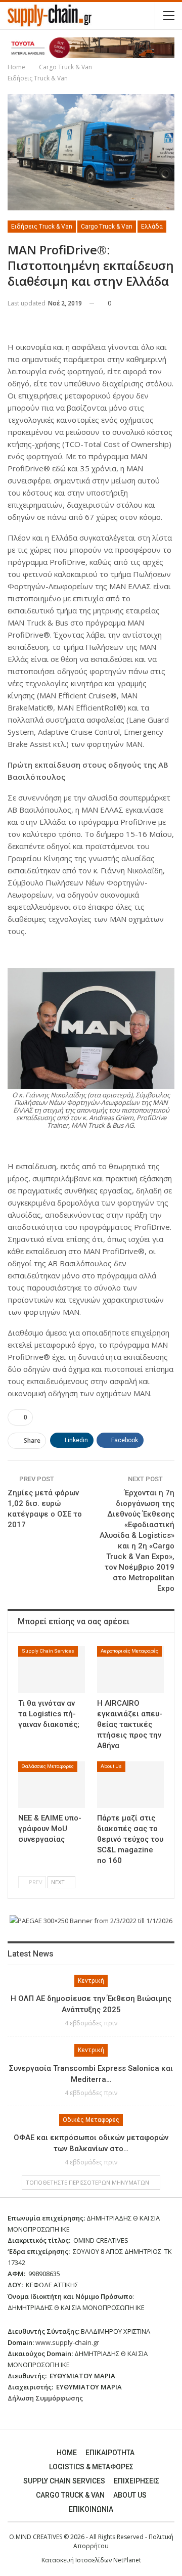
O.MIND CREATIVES (36, 2537)
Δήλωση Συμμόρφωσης (45, 2398)
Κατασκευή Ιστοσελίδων (77, 2560)
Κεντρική (91, 1981)
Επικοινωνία (91, 2509)
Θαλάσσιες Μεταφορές (48, 1766)
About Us (111, 1766)
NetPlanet (127, 2560)
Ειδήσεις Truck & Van (42, 227)
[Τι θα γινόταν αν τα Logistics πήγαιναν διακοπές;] (52, 1669)
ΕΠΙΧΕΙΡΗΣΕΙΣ (136, 2481)
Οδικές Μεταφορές (91, 2120)
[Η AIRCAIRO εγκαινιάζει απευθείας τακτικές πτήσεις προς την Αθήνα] (130, 1669)
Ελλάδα (152, 227)
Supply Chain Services (48, 1651)
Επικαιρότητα (110, 2453)
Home (67, 2453)
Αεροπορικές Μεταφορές (129, 1651)
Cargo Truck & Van (107, 227)
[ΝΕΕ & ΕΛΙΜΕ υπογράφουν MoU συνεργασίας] (52, 1785)
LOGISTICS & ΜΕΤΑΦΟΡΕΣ (91, 2467)
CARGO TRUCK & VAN (70, 2495)
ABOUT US (130, 2495)
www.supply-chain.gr (67, 2342)
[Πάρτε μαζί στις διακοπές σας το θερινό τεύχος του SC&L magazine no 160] (130, 1785)
